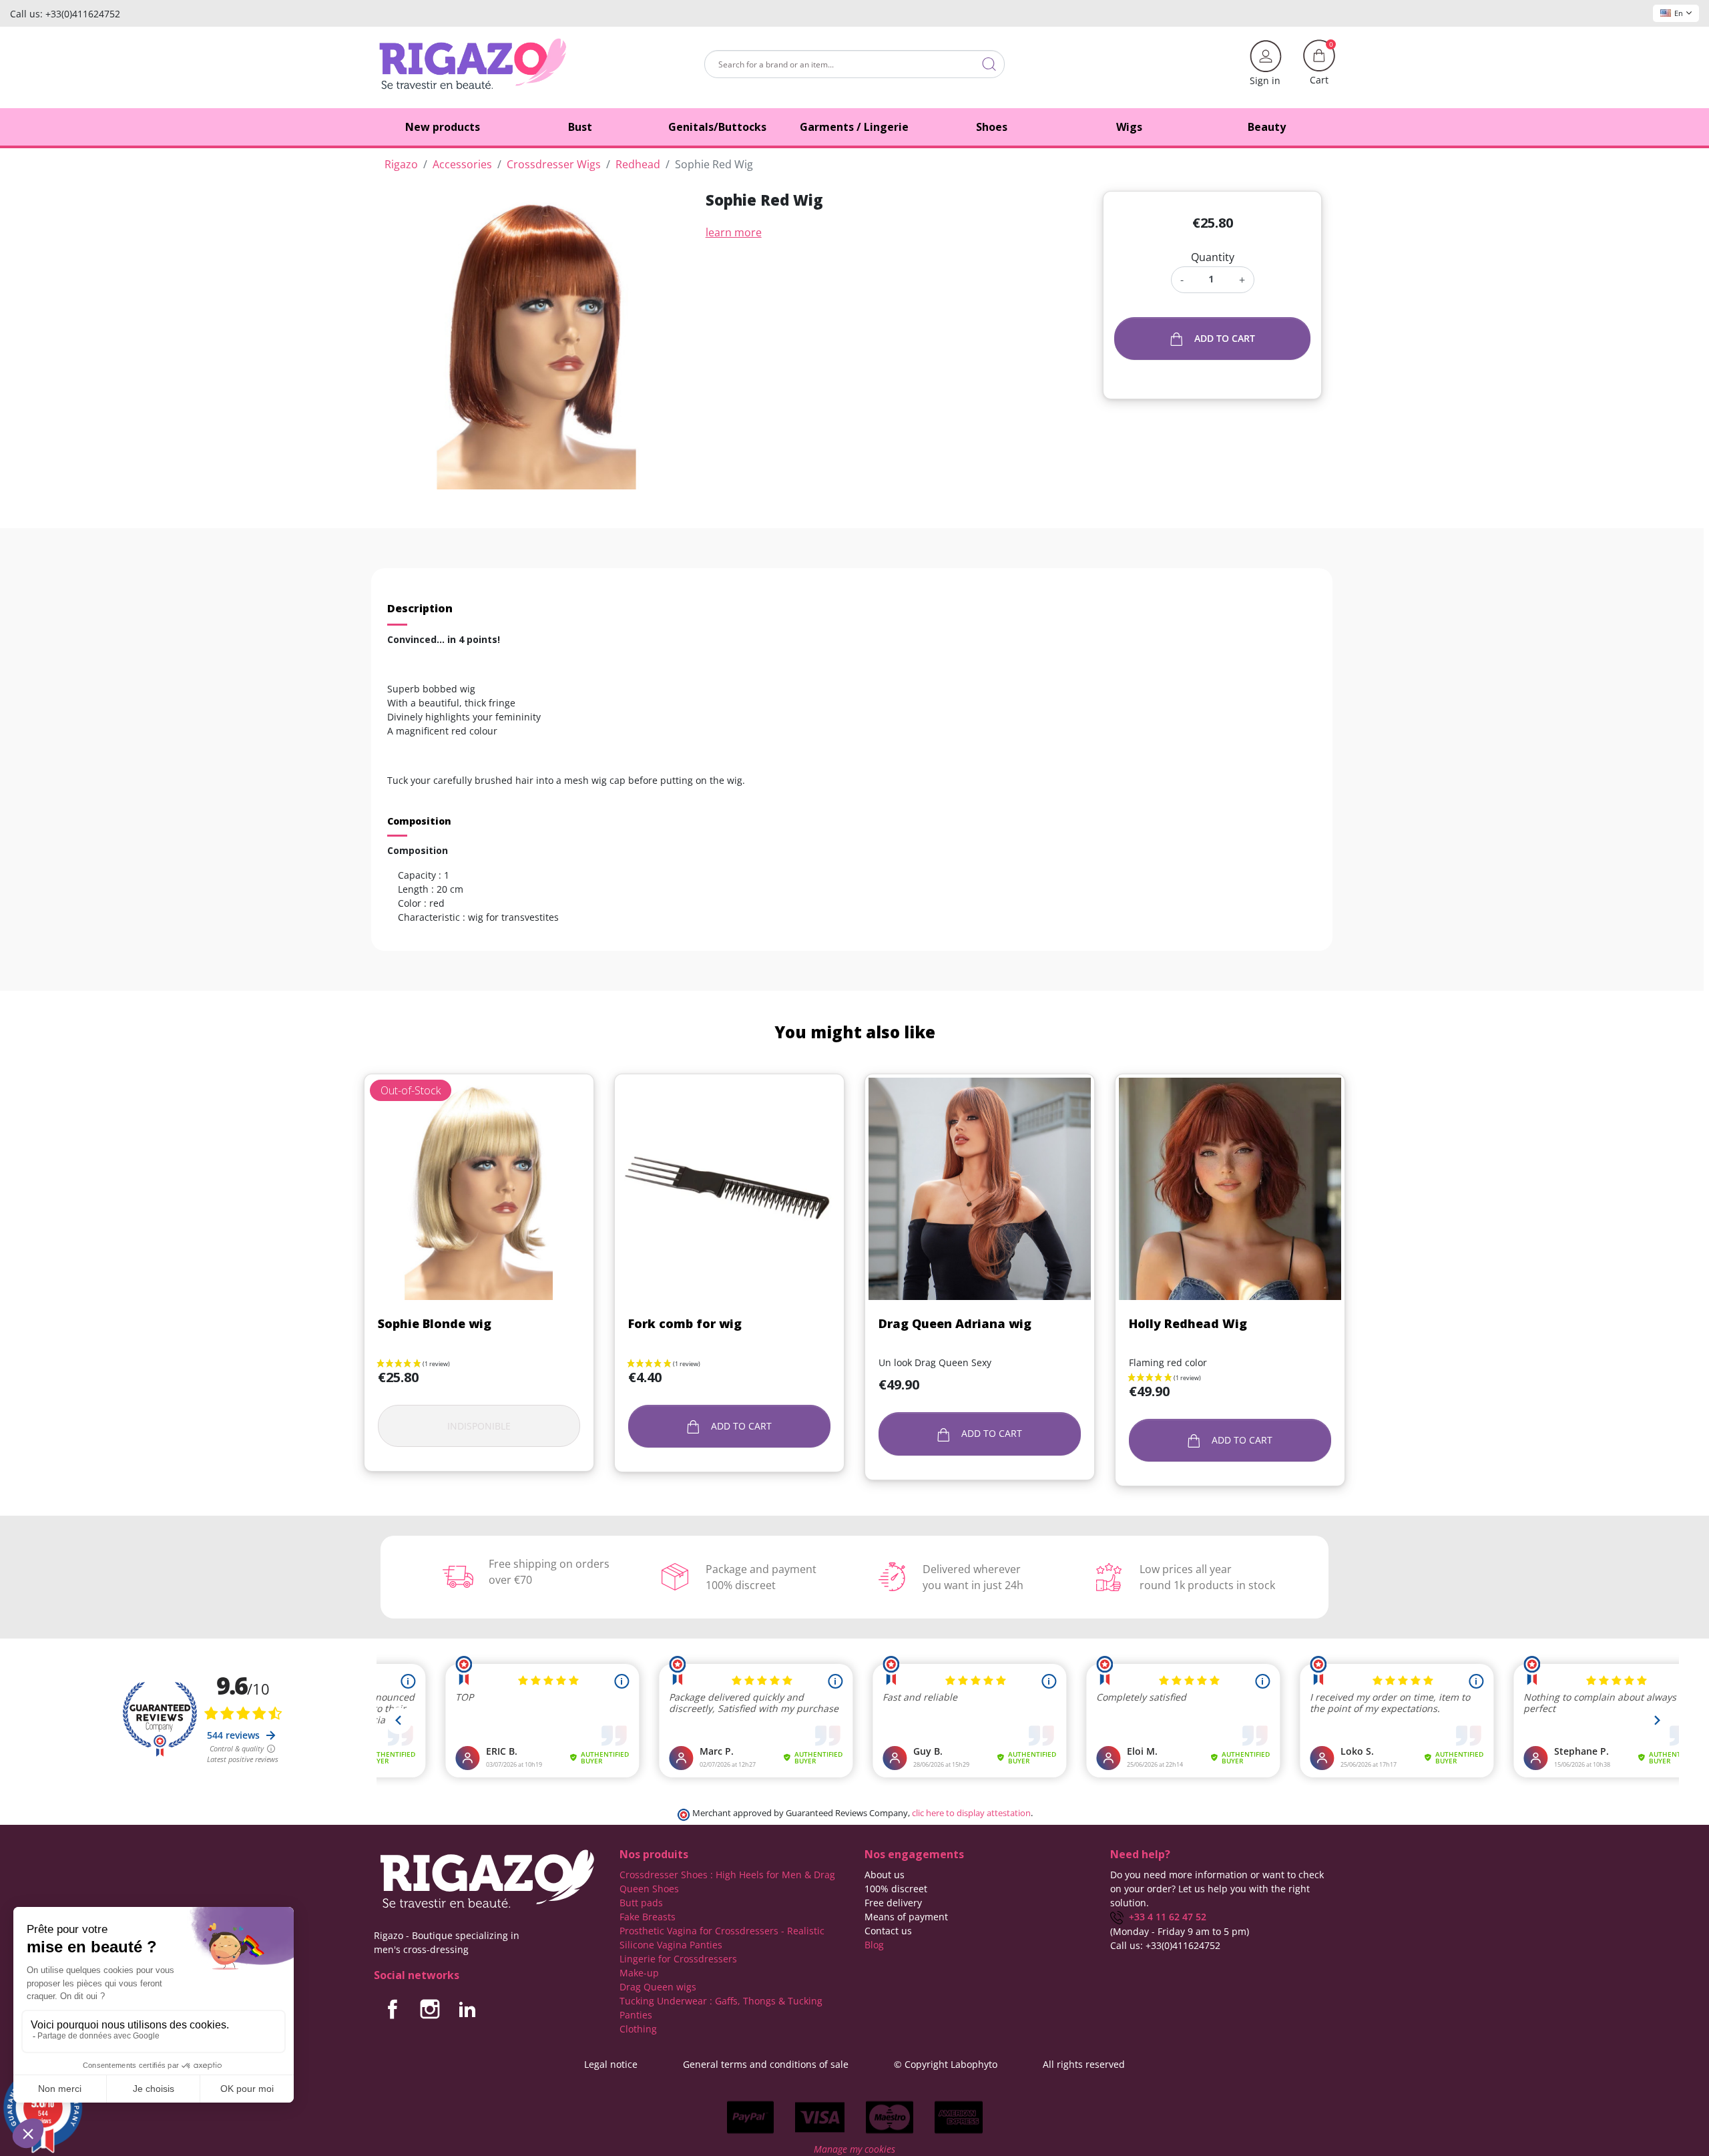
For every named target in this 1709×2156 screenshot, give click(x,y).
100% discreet (896, 1889)
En (1679, 13)
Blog (874, 1945)
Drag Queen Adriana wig (955, 1323)
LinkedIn (467, 2009)
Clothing (638, 2029)
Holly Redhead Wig (1188, 1323)
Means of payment (906, 1917)
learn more (734, 232)
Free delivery (893, 1903)
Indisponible (479, 1426)
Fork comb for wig (685, 1323)
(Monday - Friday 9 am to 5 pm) (1180, 1931)
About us (885, 1875)
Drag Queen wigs (658, 1987)
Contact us (888, 1931)
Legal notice (611, 2064)
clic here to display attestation (971, 1813)
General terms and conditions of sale (766, 2064)
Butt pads (641, 1903)
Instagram (430, 2009)
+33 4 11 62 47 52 (1165, 1917)
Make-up (639, 1973)
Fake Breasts (648, 1917)
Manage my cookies (854, 2149)
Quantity (1213, 257)
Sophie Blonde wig (435, 1323)
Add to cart (1225, 338)
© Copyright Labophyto (946, 2064)
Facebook (393, 2009)
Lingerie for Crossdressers (678, 1959)
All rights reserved (1084, 2064)
